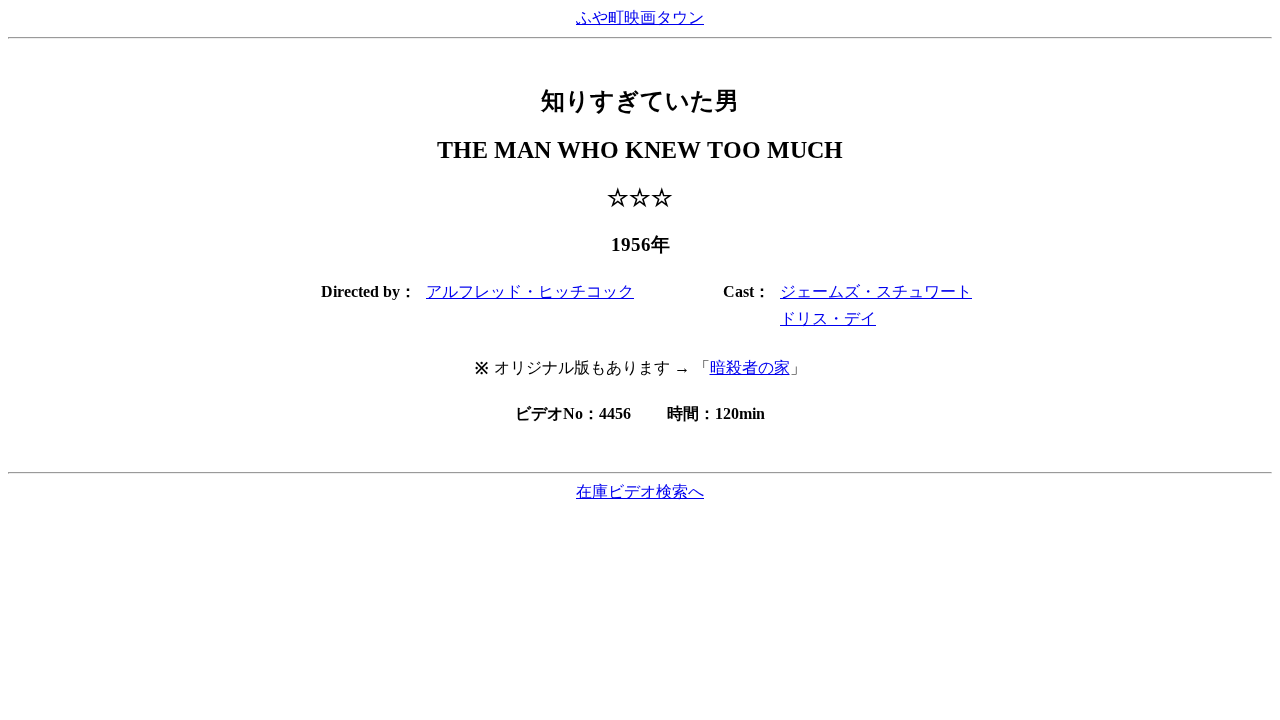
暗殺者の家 (750, 367)
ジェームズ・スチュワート (876, 291)
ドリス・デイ (828, 318)
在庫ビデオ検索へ (640, 491)
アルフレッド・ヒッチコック (530, 291)
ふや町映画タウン (640, 17)
